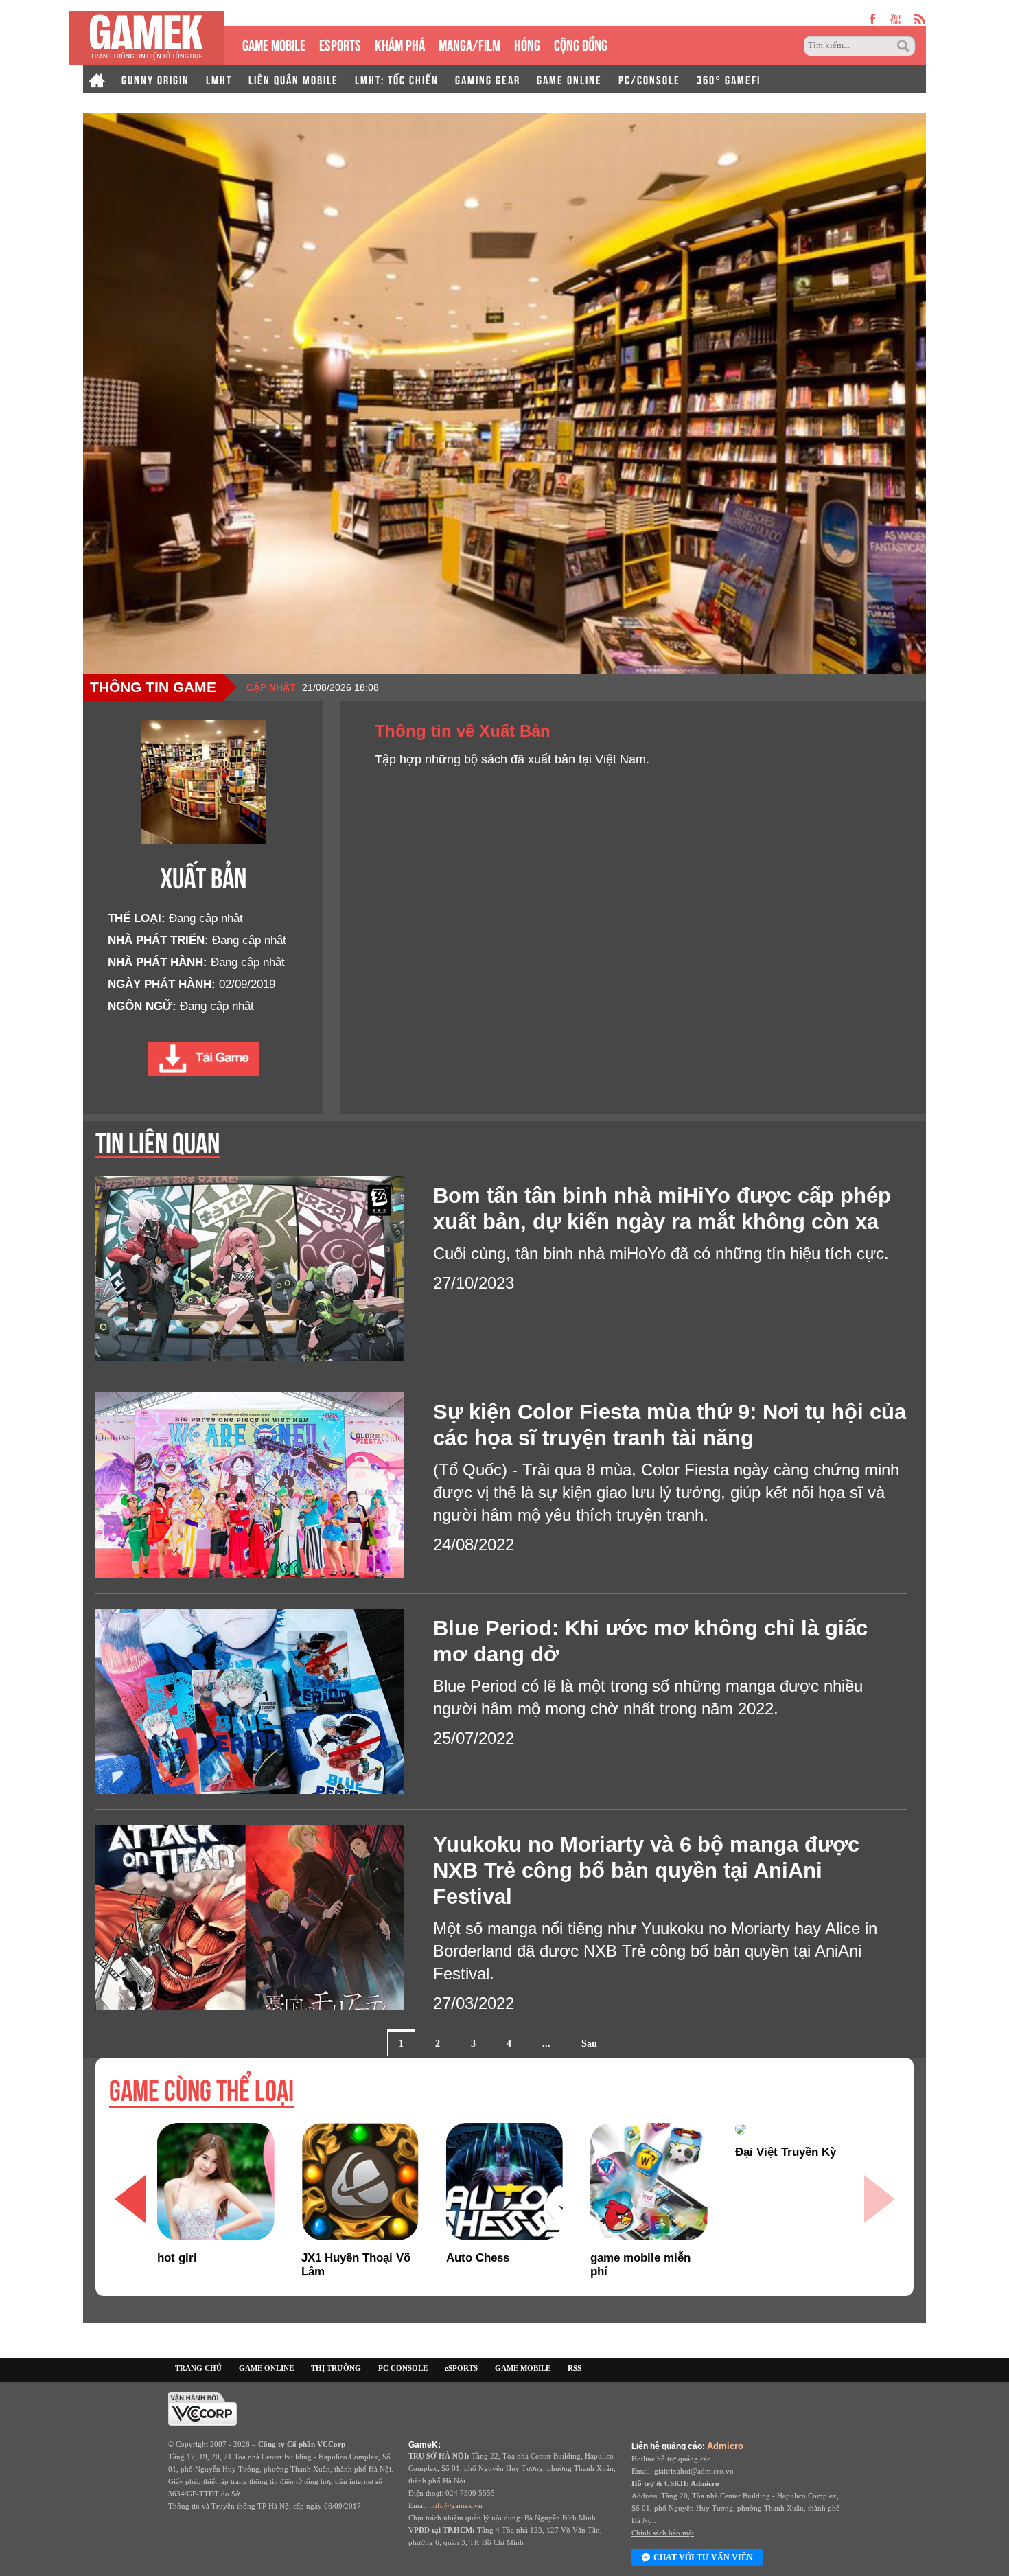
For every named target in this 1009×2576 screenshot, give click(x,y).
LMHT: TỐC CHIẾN (397, 79)
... (546, 2044)
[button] (879, 2199)
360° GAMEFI (729, 79)
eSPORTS (340, 44)
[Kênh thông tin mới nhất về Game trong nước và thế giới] (147, 38)
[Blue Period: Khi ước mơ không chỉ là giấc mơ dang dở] (264, 1701)
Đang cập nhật (206, 918)
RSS (575, 2368)
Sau (589, 2044)
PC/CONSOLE (649, 79)
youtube (895, 19)
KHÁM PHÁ (400, 44)
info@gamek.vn (457, 2505)
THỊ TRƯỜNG (336, 2368)
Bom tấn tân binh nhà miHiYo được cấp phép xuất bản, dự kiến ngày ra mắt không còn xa (662, 1209)
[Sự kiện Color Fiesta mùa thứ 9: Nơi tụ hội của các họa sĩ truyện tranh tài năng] (264, 1485)
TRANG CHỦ (198, 2368)
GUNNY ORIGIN (155, 79)
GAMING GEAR (488, 79)
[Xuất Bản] (203, 1059)
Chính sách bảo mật (663, 2533)
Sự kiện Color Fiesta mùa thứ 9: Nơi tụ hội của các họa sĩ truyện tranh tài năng (670, 1425)
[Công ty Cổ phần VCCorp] (202, 2408)
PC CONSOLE (403, 2368)
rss (920, 19)
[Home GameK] (97, 79)
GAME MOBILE (274, 44)
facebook (873, 19)
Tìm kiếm (905, 46)
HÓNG (527, 44)
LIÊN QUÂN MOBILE (293, 79)
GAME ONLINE (569, 79)
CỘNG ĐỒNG (581, 44)
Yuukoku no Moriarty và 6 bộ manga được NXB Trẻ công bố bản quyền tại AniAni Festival (646, 1871)
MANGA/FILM (469, 44)
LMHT (219, 79)
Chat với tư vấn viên (703, 2557)
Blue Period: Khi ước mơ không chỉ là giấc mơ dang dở (650, 1641)
